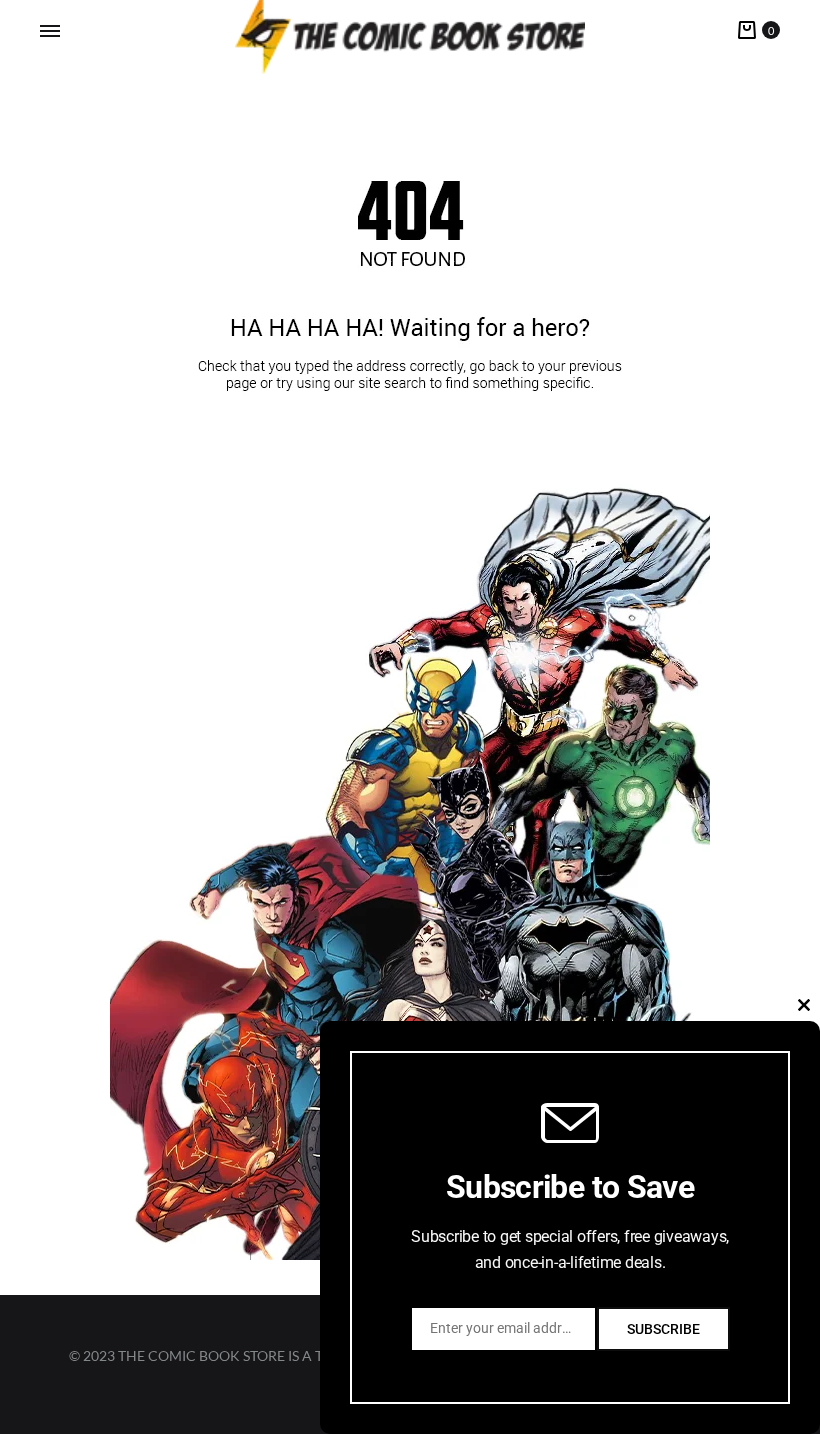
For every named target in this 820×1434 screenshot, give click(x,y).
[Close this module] (804, 1005)
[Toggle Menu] (50, 31)
